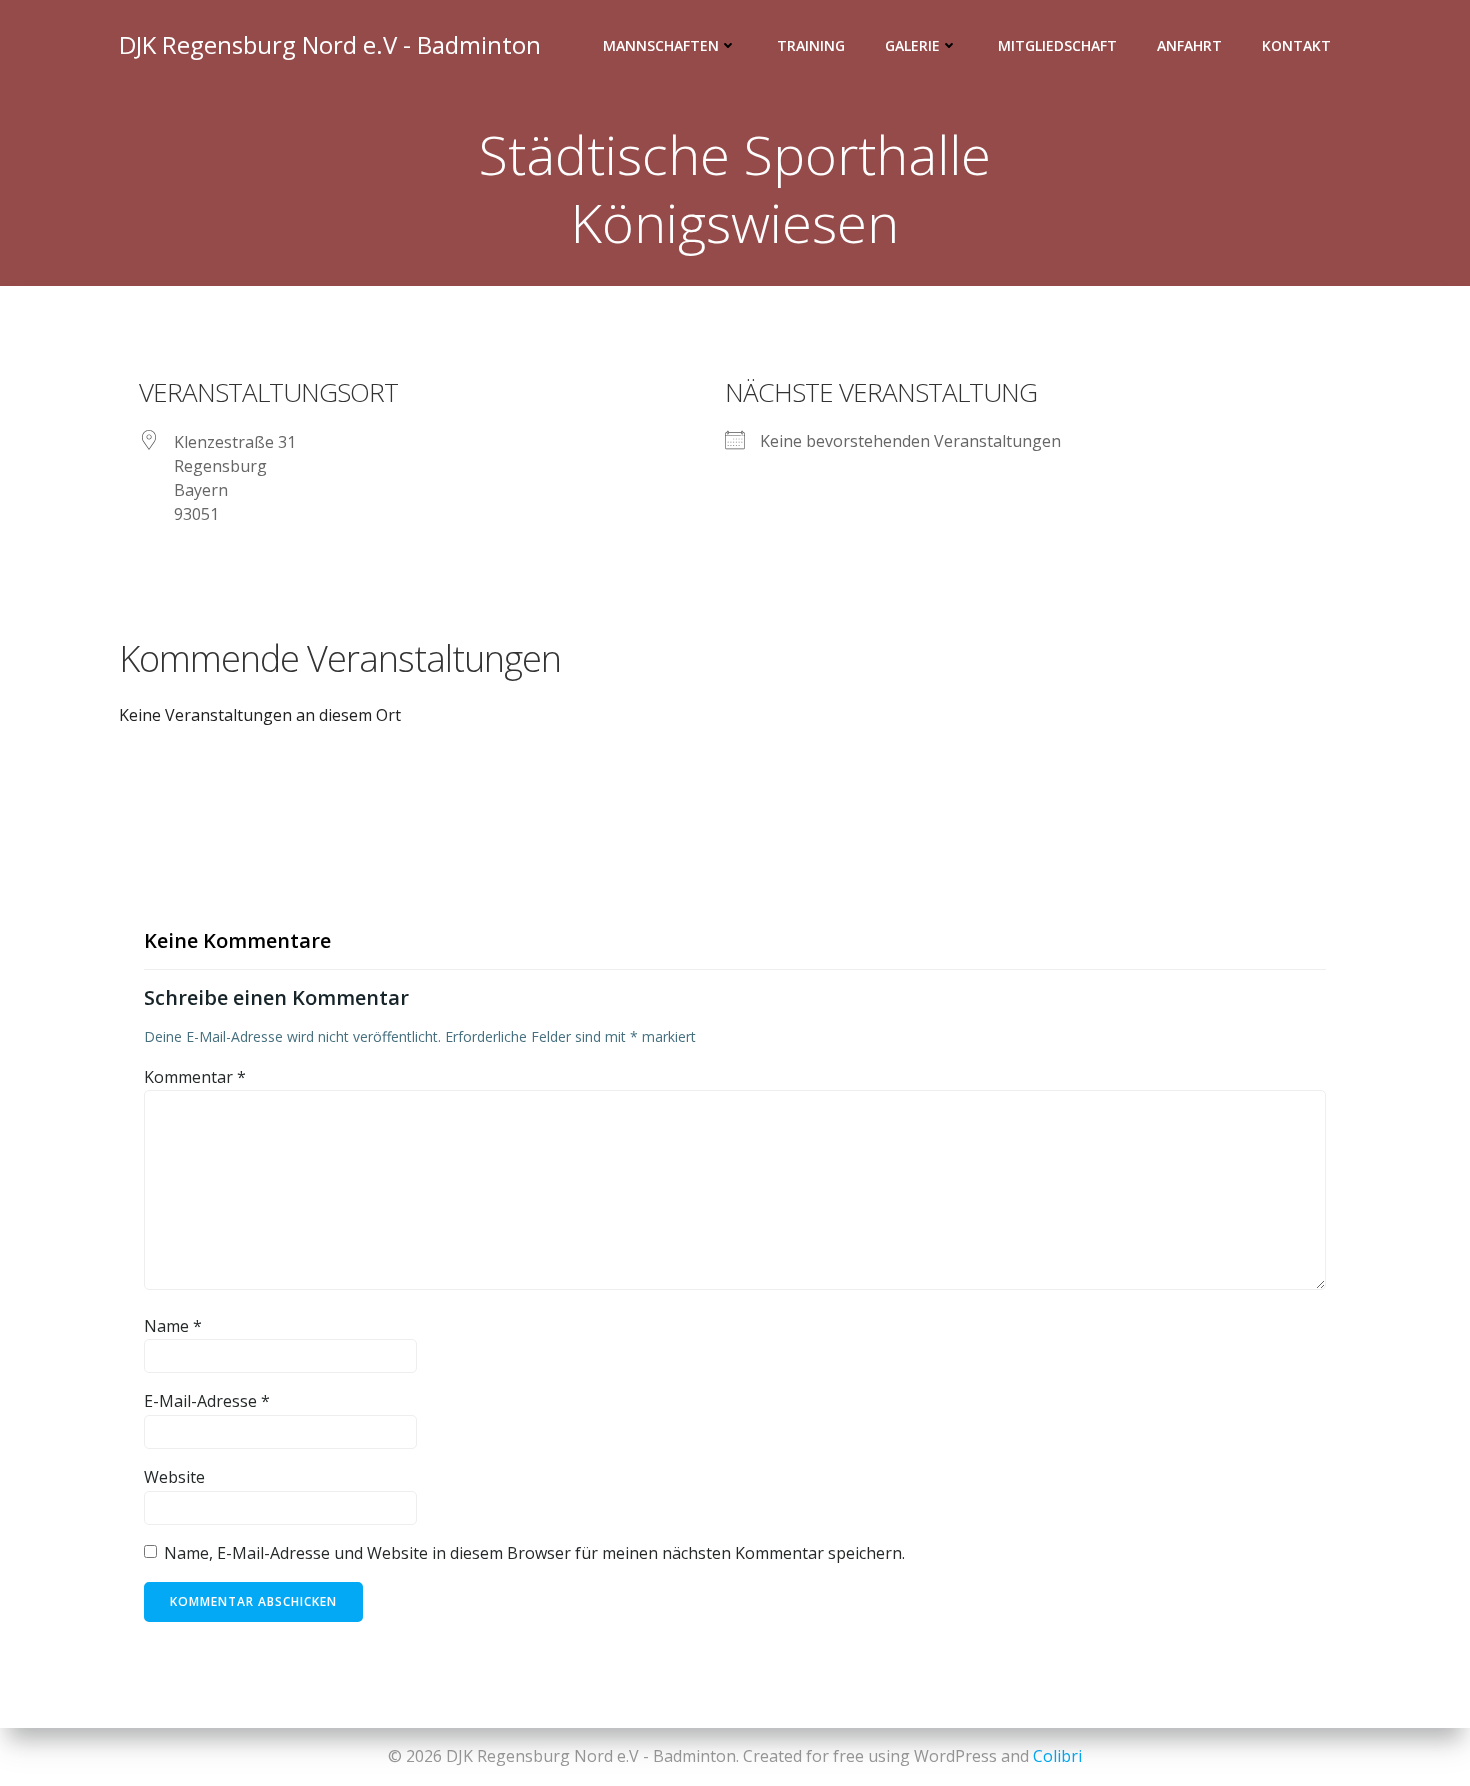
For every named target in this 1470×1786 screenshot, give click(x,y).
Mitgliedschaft (1057, 45)
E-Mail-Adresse (207, 1401)
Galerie (912, 45)
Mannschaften (661, 45)
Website (174, 1477)
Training (811, 45)
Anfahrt (1189, 45)
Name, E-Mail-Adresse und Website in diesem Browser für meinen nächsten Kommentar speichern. (534, 1553)
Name (173, 1326)
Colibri (1057, 1756)
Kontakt (1296, 45)
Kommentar (195, 1077)
